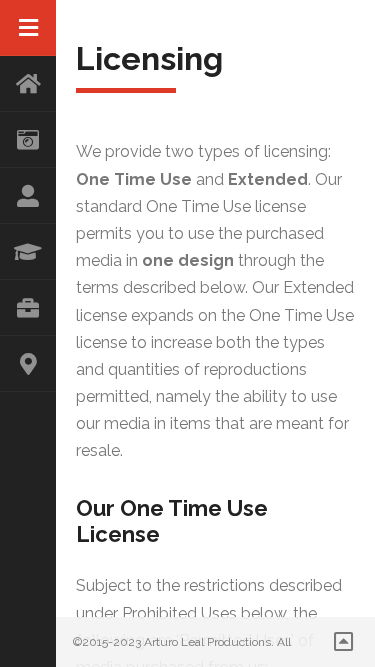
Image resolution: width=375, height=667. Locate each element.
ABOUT (28, 196)
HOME (28, 84)
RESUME (28, 252)
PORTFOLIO (28, 308)
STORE (28, 140)
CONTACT (28, 364)
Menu (28, 28)
